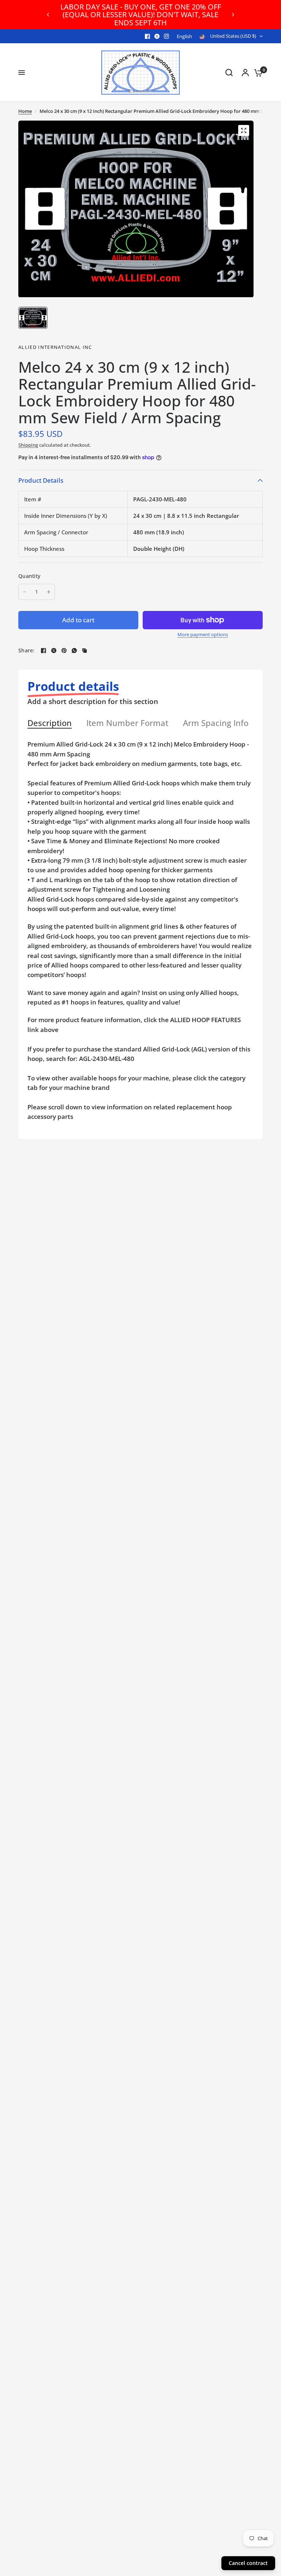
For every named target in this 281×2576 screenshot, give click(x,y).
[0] (256, 73)
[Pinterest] (64, 651)
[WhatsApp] (74, 651)
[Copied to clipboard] (85, 651)
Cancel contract (248, 2563)
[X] (157, 36)
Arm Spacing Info (216, 723)
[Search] (229, 73)
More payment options (203, 635)
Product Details (41, 480)
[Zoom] (244, 130)
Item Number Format (127, 723)
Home (25, 111)
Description (50, 723)
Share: (27, 651)
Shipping (28, 445)
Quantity (29, 576)
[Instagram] (166, 36)
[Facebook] (147, 36)
